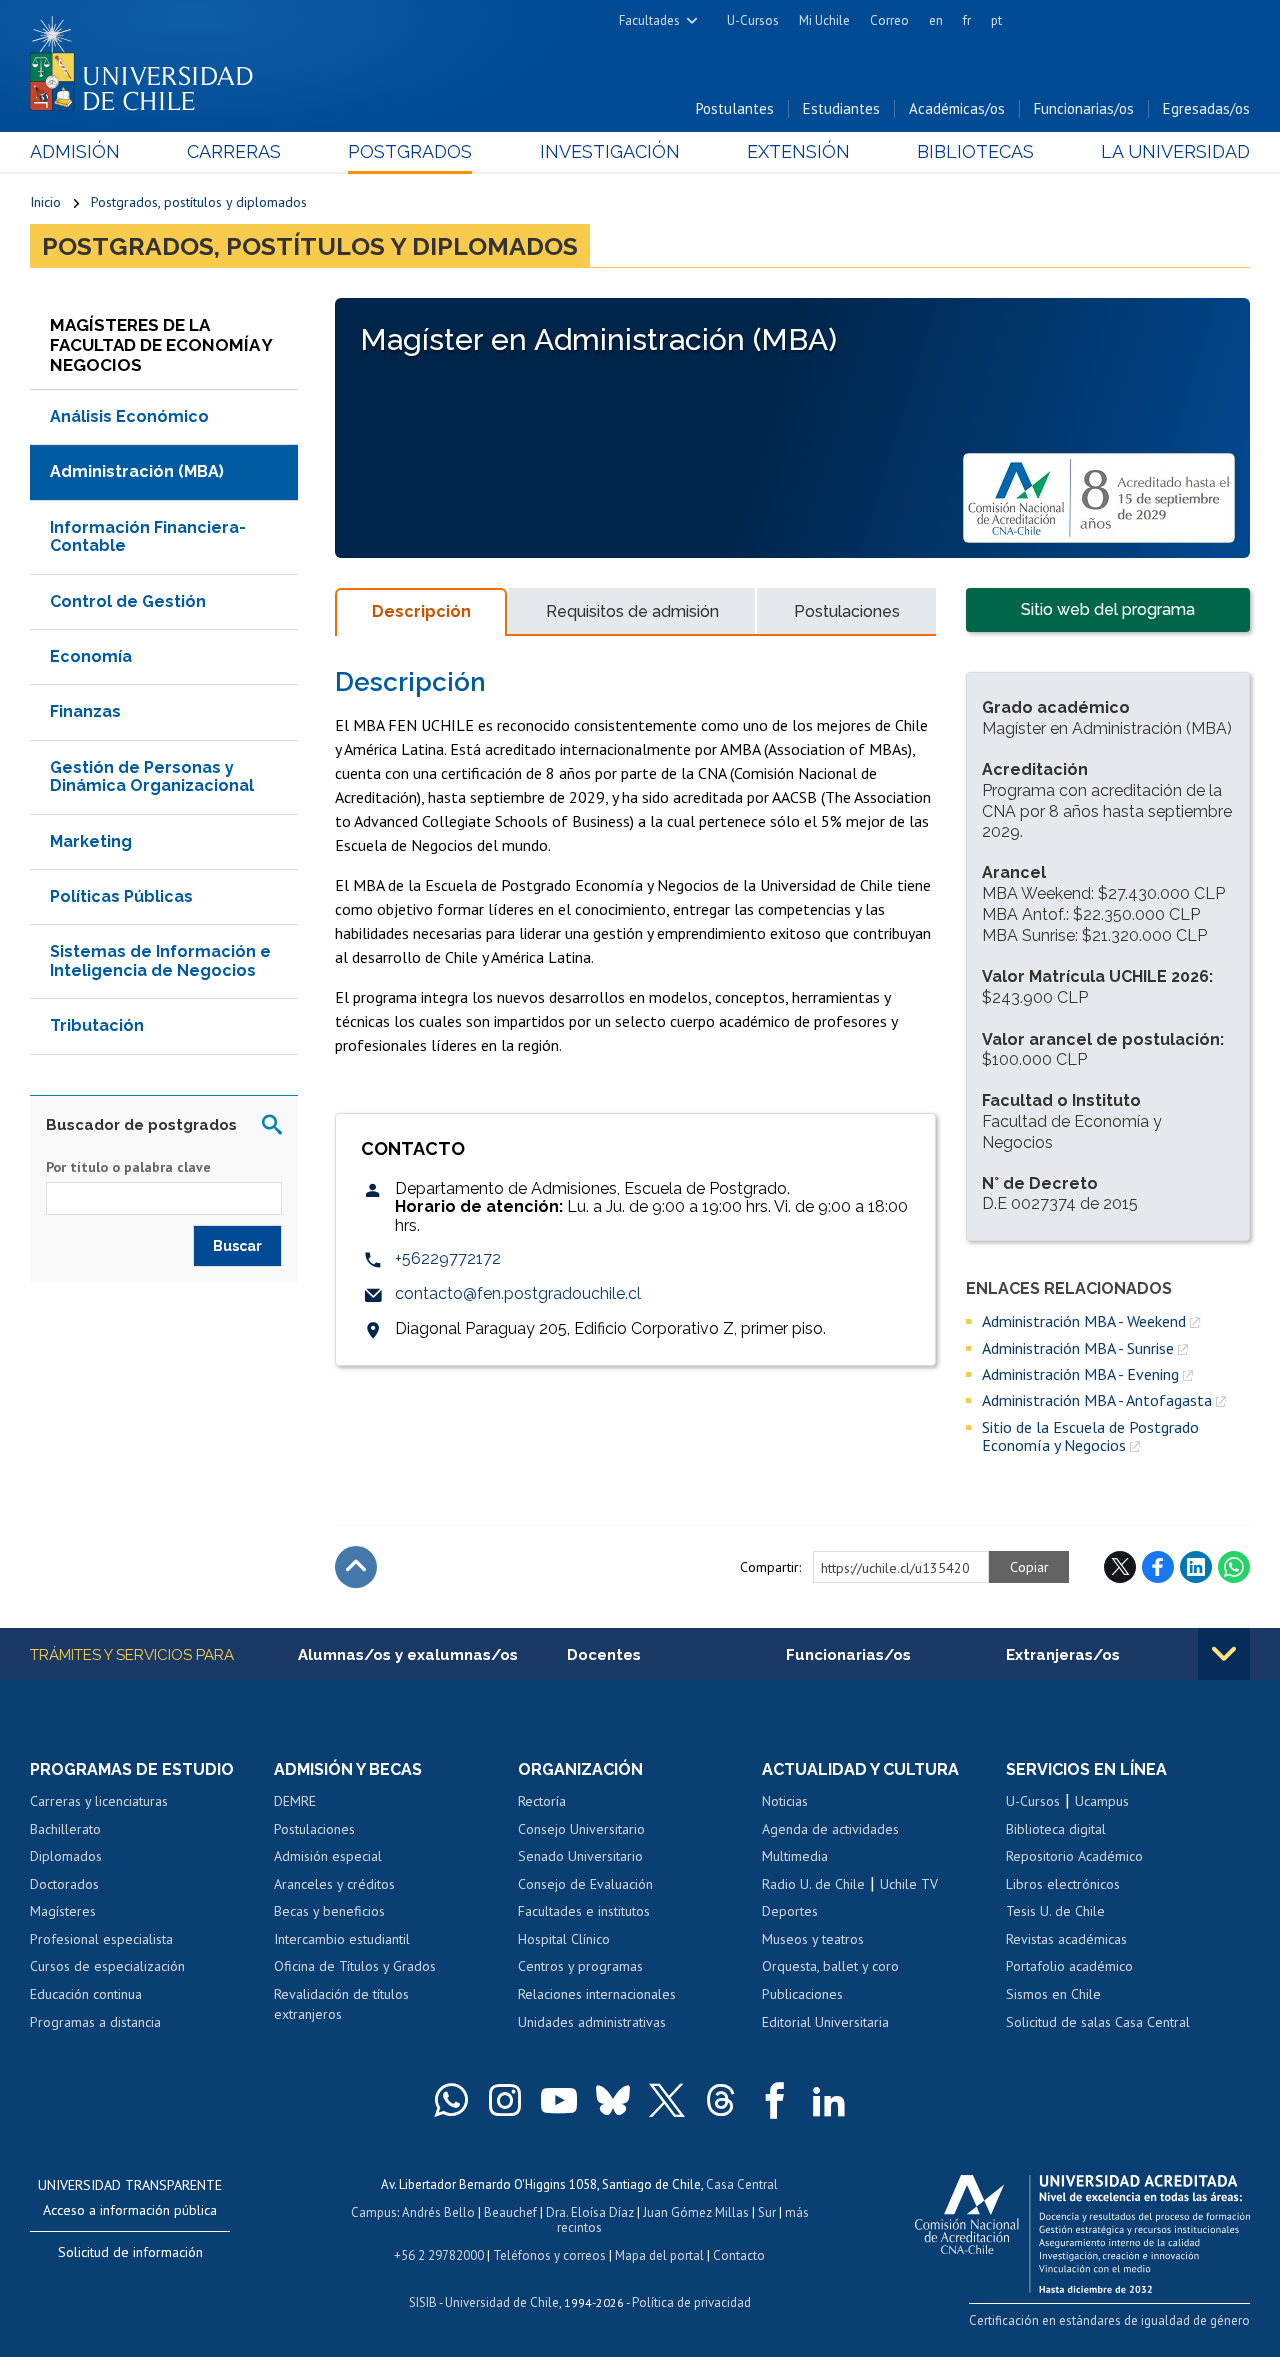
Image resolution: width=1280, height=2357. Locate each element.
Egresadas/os (1206, 108)
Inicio (45, 202)
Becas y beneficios (329, 1911)
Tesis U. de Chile (1055, 1911)
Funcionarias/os (1084, 108)
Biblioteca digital (1056, 1829)
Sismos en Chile (1053, 1994)
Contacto (739, 2255)
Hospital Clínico (564, 1939)
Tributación (97, 1025)
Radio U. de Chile (813, 1884)
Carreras (234, 151)
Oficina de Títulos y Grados (355, 1966)
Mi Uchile (824, 20)
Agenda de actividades (830, 1829)
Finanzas (85, 711)
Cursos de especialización (107, 1966)
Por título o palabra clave (128, 1167)
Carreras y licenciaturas (99, 1801)
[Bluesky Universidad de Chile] (613, 2100)
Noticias (785, 1801)
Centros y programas (580, 1966)
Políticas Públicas (121, 896)
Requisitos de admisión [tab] (632, 611)
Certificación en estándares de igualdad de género (1109, 2320)
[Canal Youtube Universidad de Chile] (559, 2100)
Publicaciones (802, 1994)
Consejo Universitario (581, 1829)
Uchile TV (909, 1884)
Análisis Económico (129, 416)
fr (967, 20)
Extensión (798, 151)
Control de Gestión (128, 601)
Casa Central (742, 2184)
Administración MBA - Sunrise (1078, 1348)
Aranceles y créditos (334, 1884)
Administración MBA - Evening (1080, 1374)
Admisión (75, 151)
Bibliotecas (975, 151)
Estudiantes (841, 108)
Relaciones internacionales (597, 1994)
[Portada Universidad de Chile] (149, 59)
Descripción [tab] (421, 611)
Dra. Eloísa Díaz (590, 2212)
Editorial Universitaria (825, 2022)
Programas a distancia (95, 2022)
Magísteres (63, 1911)
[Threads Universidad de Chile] (721, 2100)
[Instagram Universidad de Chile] (505, 2100)
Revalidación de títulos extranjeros (341, 2004)
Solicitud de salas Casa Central (1098, 2022)
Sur (767, 2212)
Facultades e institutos (584, 1911)
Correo (889, 20)
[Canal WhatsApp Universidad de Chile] (451, 2100)
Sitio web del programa (1108, 609)
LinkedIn (1196, 1567)
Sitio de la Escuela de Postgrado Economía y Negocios (1090, 1436)
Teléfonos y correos (549, 2255)
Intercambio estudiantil (342, 1939)
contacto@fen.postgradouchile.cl (518, 1293)
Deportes (790, 1911)
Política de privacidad (691, 2302)
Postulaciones (314, 1829)
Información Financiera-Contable (148, 536)
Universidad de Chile (502, 2302)
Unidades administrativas (592, 2022)
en (936, 20)
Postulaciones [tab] (847, 611)
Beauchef (510, 2212)
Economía (91, 656)
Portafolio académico (1069, 1966)
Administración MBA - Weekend (1084, 1321)
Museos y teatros (813, 1939)
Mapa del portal (659, 2255)
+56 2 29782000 (439, 2255)
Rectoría (542, 1801)
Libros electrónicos (1063, 1884)
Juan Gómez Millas (696, 2212)
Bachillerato (65, 1829)
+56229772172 (448, 1258)
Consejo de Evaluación (585, 1884)
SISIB (423, 2302)
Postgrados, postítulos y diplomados (199, 202)
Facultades (649, 20)
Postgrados (410, 151)
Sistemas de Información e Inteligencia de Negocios (160, 960)
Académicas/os (957, 108)
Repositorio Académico (1074, 1856)
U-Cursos (753, 20)
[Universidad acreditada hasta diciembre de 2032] (1082, 2229)
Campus (374, 2212)
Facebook (1158, 1567)
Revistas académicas (1066, 1939)
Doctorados (64, 1884)
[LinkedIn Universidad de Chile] (829, 2100)
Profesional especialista (101, 1939)
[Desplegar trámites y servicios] (1224, 1654)
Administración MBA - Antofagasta (1097, 1400)
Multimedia (795, 1856)
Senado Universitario (580, 1856)
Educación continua (86, 1994)
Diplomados (66, 1856)
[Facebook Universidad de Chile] (775, 2100)
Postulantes (735, 108)
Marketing (91, 841)
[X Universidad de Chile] (667, 2100)
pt (996, 20)
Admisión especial (328, 1856)
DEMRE (295, 1801)
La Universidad (1175, 151)
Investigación (610, 151)
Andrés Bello (438, 2212)
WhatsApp (1234, 1567)
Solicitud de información (130, 2252)
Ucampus (1102, 1801)
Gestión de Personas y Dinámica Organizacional (152, 776)
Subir (356, 1567)
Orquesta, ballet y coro (830, 1966)
